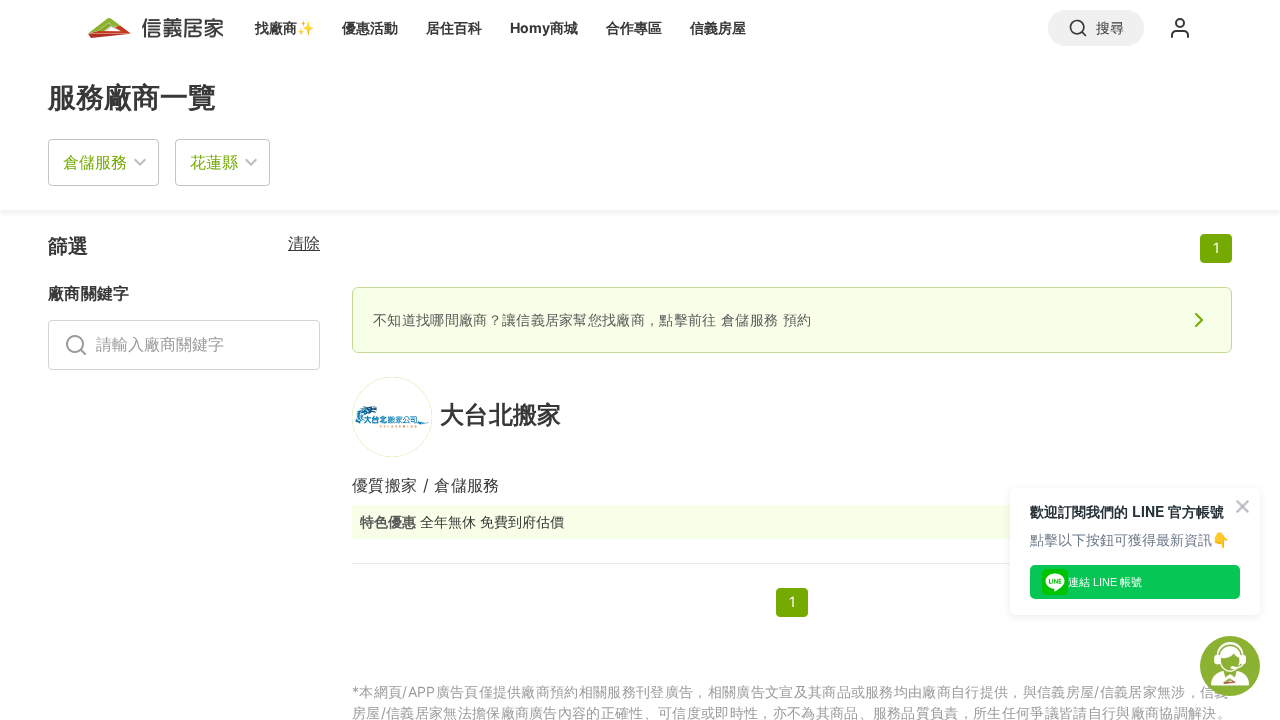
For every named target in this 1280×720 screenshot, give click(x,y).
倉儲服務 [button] (95, 162)
